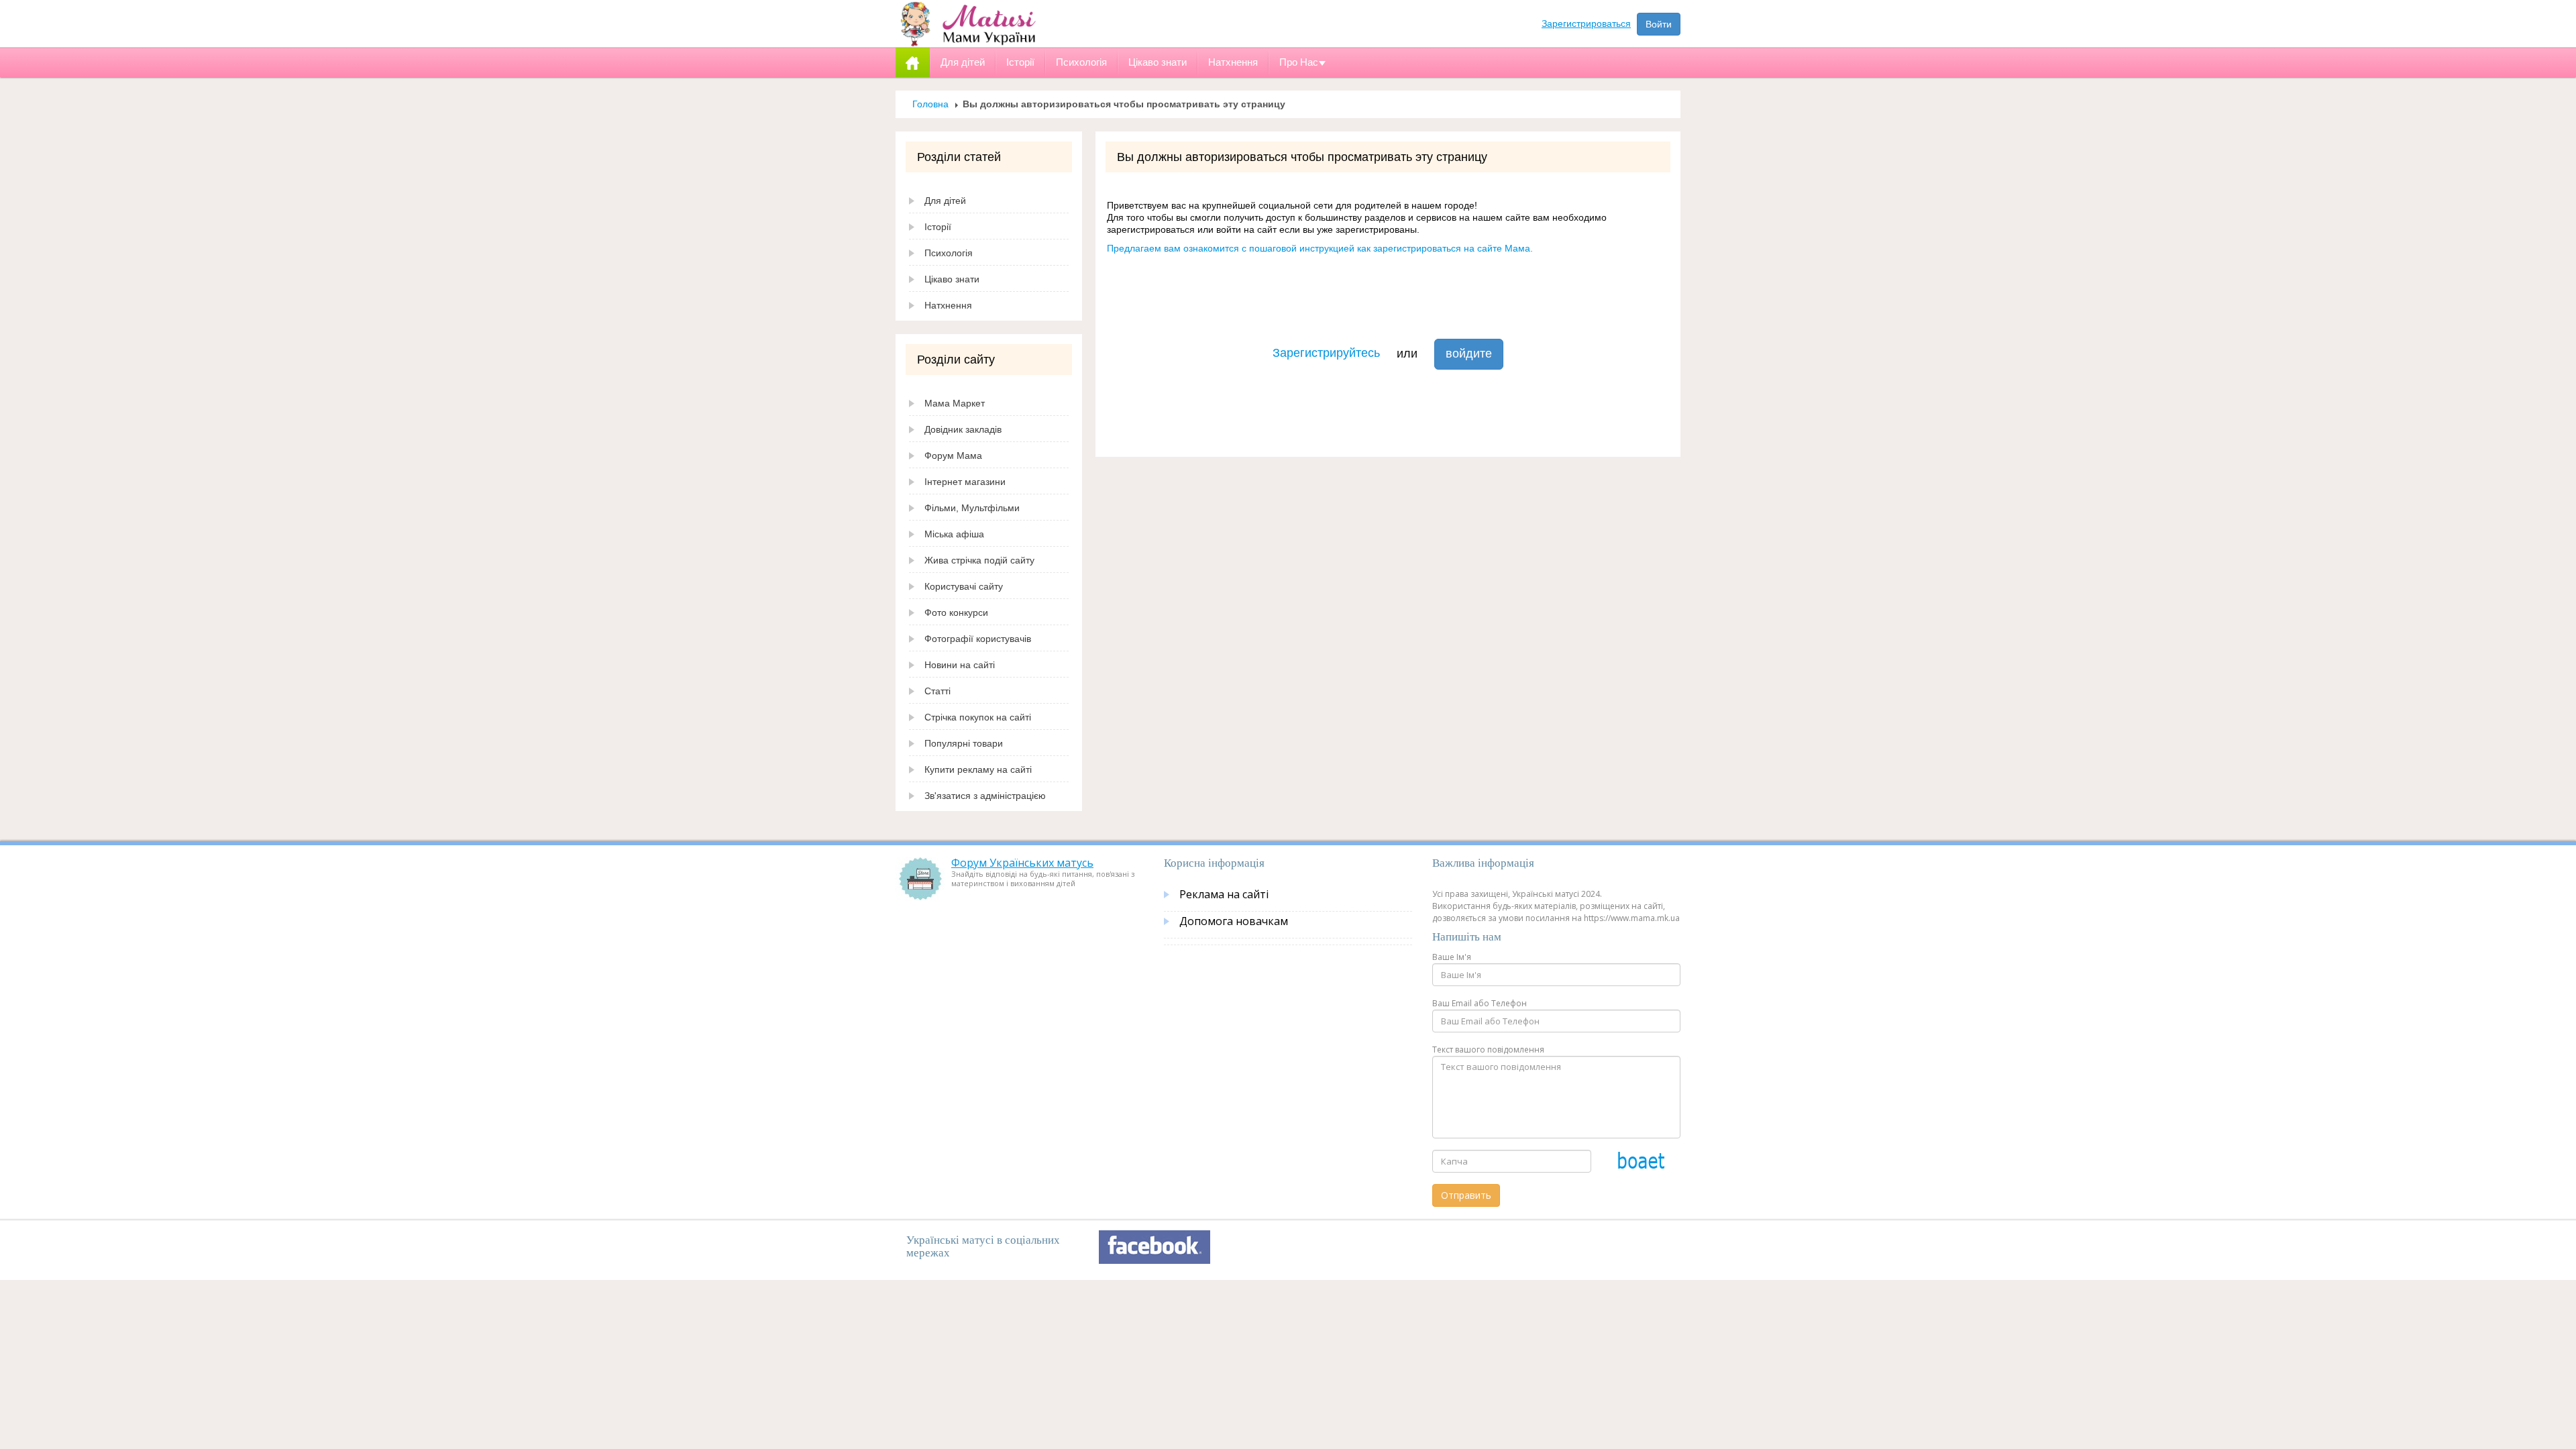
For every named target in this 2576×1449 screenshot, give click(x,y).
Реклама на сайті (1224, 894)
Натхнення (948, 305)
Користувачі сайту (964, 586)
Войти (1659, 24)
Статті (937, 691)
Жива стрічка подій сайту (979, 560)
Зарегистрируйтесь (1326, 353)
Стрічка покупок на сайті (978, 717)
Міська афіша (954, 534)
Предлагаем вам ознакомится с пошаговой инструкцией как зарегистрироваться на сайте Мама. (1320, 248)
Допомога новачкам (1234, 921)
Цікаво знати (952, 279)
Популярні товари (964, 743)
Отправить (1466, 1195)
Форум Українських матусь (1022, 863)
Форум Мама (953, 455)
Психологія (949, 253)
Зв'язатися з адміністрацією (985, 796)
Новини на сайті (960, 665)
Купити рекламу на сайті (978, 769)
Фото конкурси (956, 612)
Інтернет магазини (965, 482)
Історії (938, 227)
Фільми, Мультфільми (972, 508)
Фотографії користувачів (978, 639)
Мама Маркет (955, 403)
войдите (1469, 354)
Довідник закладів (963, 429)
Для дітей (945, 201)
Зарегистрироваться (1586, 23)
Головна (930, 104)
